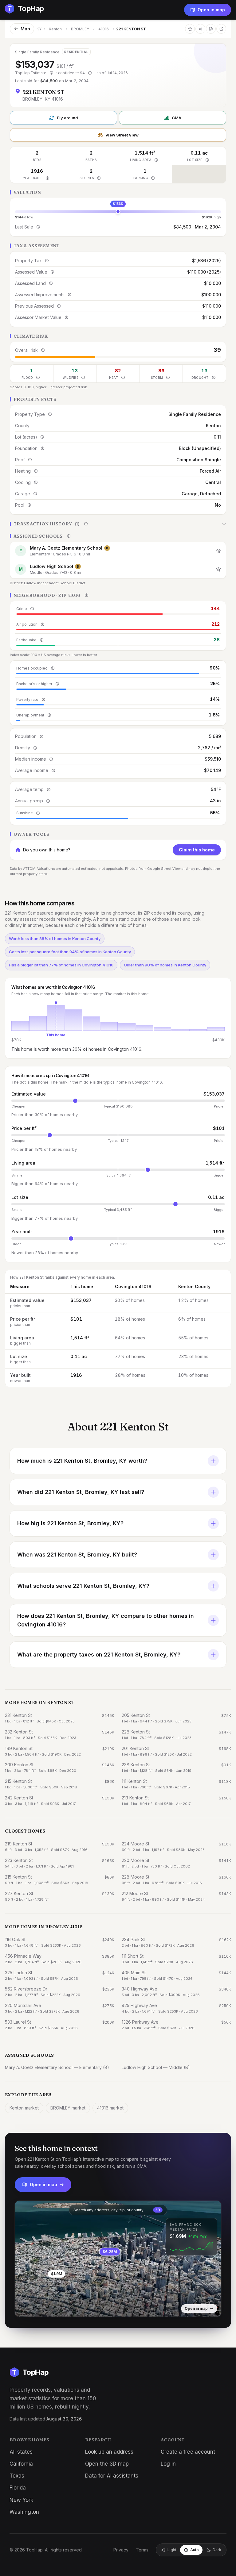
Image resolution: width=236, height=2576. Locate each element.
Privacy (121, 2550)
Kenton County (194, 1286)
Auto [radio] (195, 2550)
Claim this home (197, 850)
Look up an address (109, 2452)
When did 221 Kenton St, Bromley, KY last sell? (81, 1492)
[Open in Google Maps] (221, 29)
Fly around (67, 118)
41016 (104, 29)
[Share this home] (200, 29)
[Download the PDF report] (211, 29)
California (21, 2464)
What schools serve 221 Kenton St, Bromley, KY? (83, 1586)
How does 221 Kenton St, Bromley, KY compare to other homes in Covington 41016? (106, 1620)
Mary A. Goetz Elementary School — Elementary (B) (57, 2067)
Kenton (55, 29)
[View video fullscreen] (37, 2307)
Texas (17, 2476)
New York (21, 2500)
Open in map (211, 10)
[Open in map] (118, 2259)
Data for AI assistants (112, 2476)
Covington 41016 (133, 1286)
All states (21, 2452)
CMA (177, 118)
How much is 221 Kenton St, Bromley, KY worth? (82, 1461)
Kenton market (24, 2108)
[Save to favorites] (190, 29)
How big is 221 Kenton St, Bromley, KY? (70, 1523)
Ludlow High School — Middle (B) (156, 2067)
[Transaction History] (118, 524)
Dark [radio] (217, 2550)
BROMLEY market (68, 2108)
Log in (168, 2464)
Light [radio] (172, 2550)
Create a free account (188, 2452)
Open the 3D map (107, 2464)
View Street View (122, 135)
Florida (18, 2488)
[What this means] (51, 73)
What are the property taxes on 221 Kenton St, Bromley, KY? (99, 1655)
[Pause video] (24, 2307)
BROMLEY (80, 29)
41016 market (110, 2108)
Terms (142, 2550)
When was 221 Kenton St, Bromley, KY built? (77, 1555)
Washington (24, 2512)
